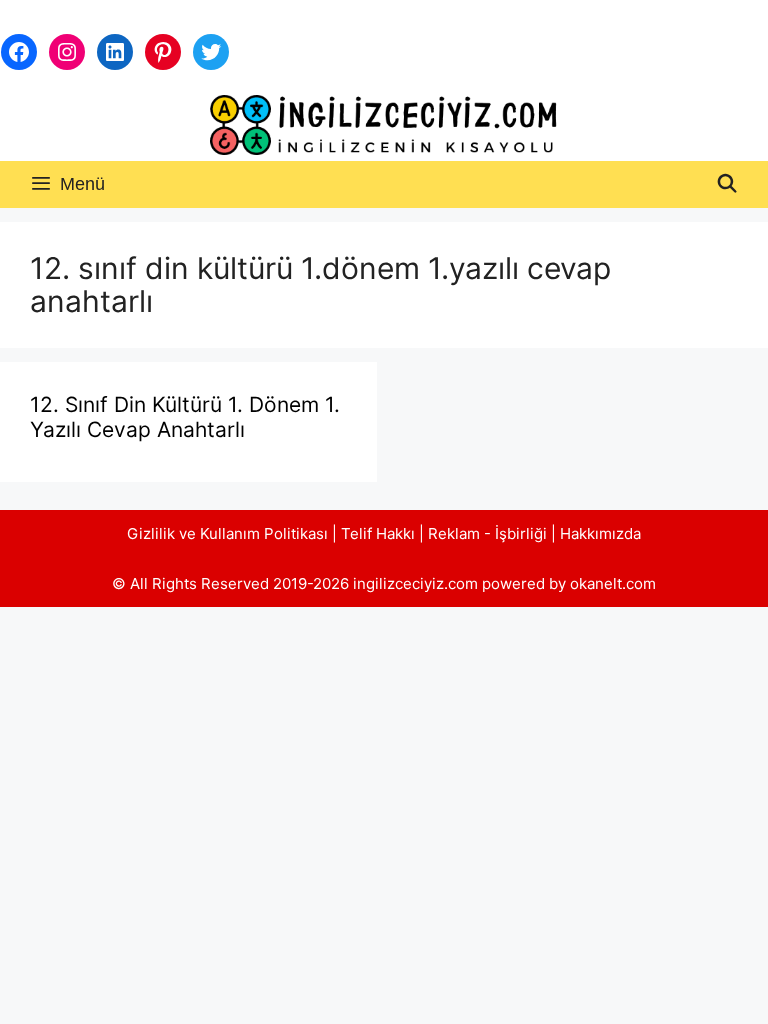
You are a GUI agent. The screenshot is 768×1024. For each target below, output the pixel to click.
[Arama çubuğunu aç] (727, 184)
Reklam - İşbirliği (489, 533)
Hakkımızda (600, 533)
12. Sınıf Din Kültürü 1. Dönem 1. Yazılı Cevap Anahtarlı (185, 417)
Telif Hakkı (378, 533)
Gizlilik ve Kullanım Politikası (227, 533)
